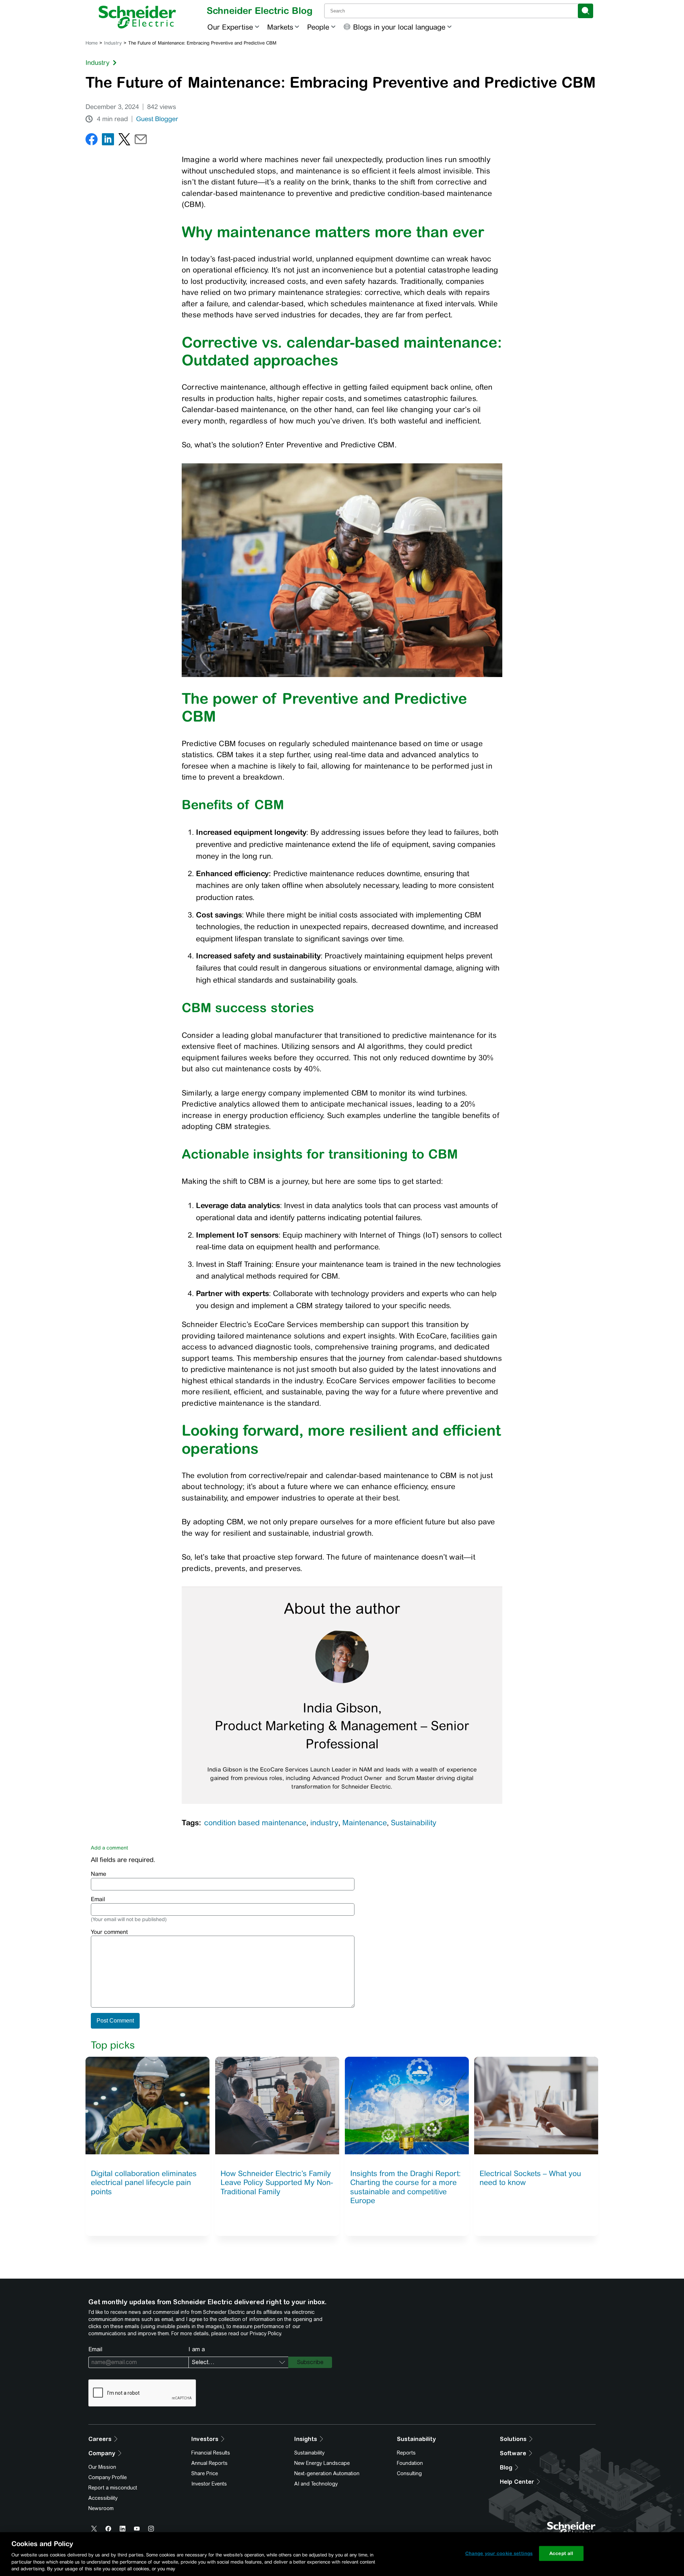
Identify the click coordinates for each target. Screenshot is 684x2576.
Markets (280, 27)
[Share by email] (141, 141)
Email (98, 1899)
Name (99, 1874)
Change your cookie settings (499, 2553)
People (318, 27)
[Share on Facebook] (92, 141)
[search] (585, 11)
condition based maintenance (255, 1823)
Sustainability (414, 1823)
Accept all (561, 2553)
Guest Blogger (157, 119)
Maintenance (365, 1823)
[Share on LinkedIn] (108, 141)
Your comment (109, 1932)
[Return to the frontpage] (137, 17)
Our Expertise (230, 27)
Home (92, 43)
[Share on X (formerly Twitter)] (124, 141)
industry (324, 1823)
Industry (113, 43)
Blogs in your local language (399, 27)
